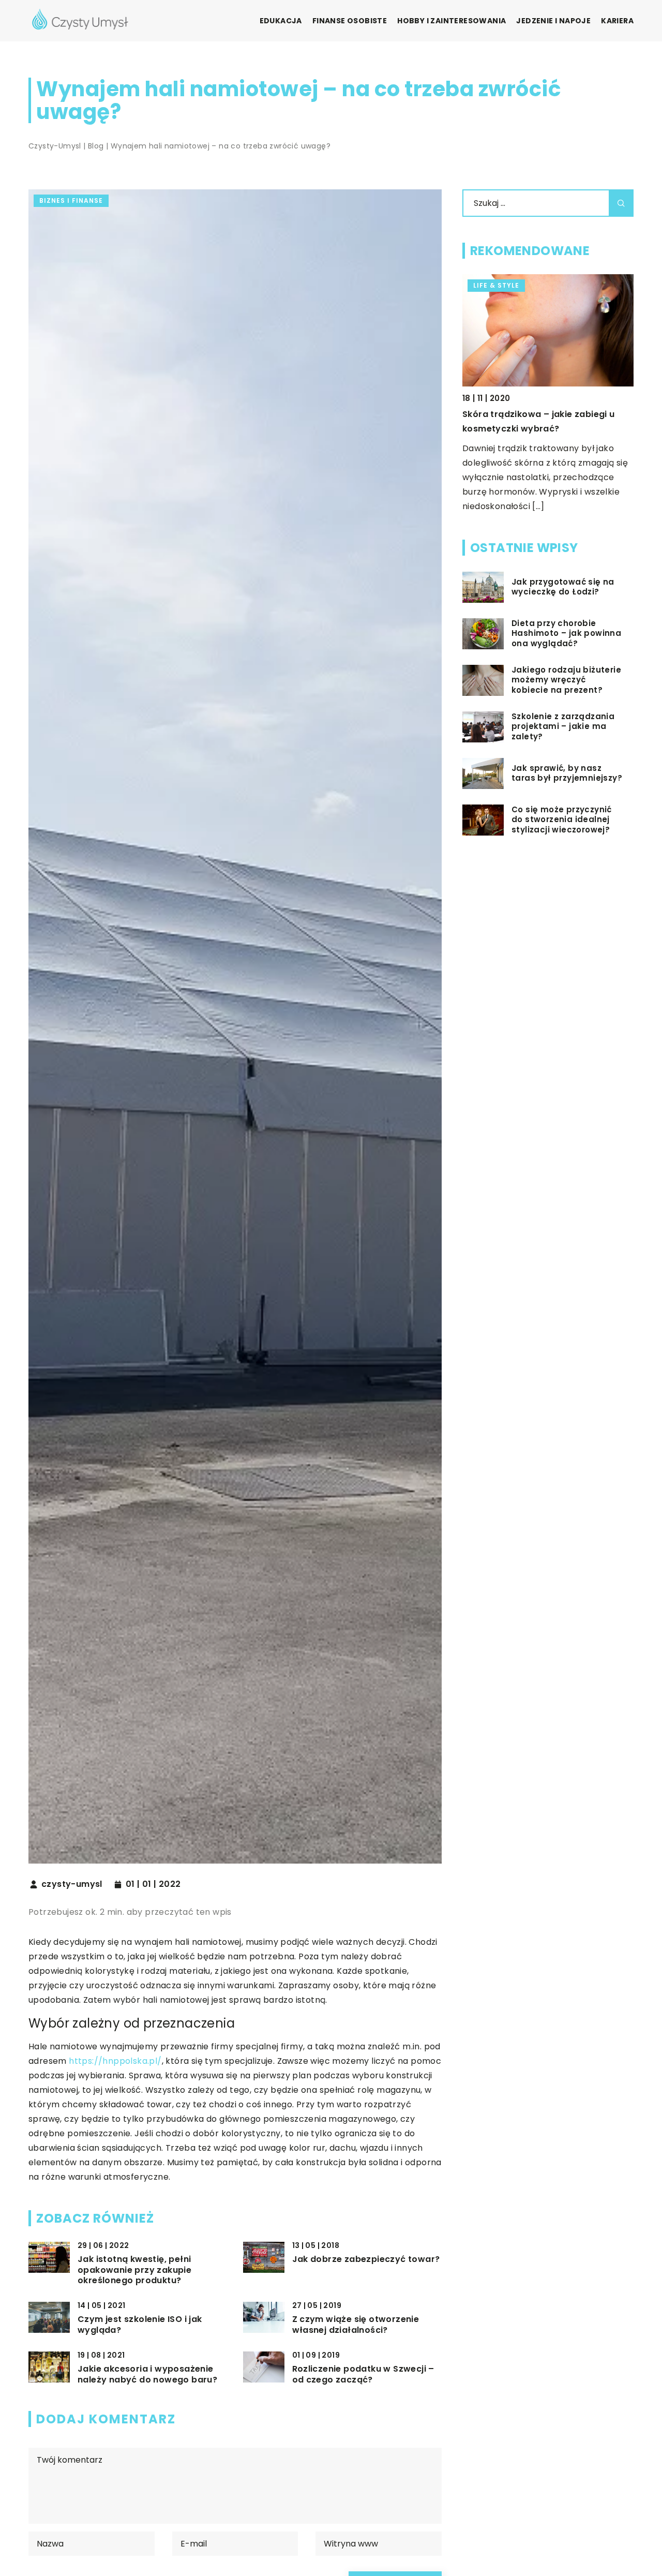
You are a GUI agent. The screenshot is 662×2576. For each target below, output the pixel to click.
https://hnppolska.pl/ (115, 2061)
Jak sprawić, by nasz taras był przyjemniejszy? (567, 773)
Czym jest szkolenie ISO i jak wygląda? (140, 2325)
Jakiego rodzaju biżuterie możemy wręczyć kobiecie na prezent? (566, 680)
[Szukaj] (621, 203)
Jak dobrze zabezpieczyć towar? (366, 2260)
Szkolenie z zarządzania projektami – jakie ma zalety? (563, 727)
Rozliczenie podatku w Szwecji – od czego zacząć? (363, 2375)
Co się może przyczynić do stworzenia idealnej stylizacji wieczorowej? (562, 820)
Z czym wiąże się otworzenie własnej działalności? (356, 2325)
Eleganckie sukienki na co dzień (531, 414)
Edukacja (281, 21)
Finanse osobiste (350, 21)
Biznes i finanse (71, 200)
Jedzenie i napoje (553, 21)
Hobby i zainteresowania (452, 21)
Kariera (617, 21)
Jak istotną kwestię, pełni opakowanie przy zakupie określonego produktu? (134, 2270)
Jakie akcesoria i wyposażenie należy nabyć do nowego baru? (147, 2375)
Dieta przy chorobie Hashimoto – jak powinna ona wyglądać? (566, 634)
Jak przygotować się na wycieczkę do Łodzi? (563, 587)
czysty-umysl (72, 1884)
